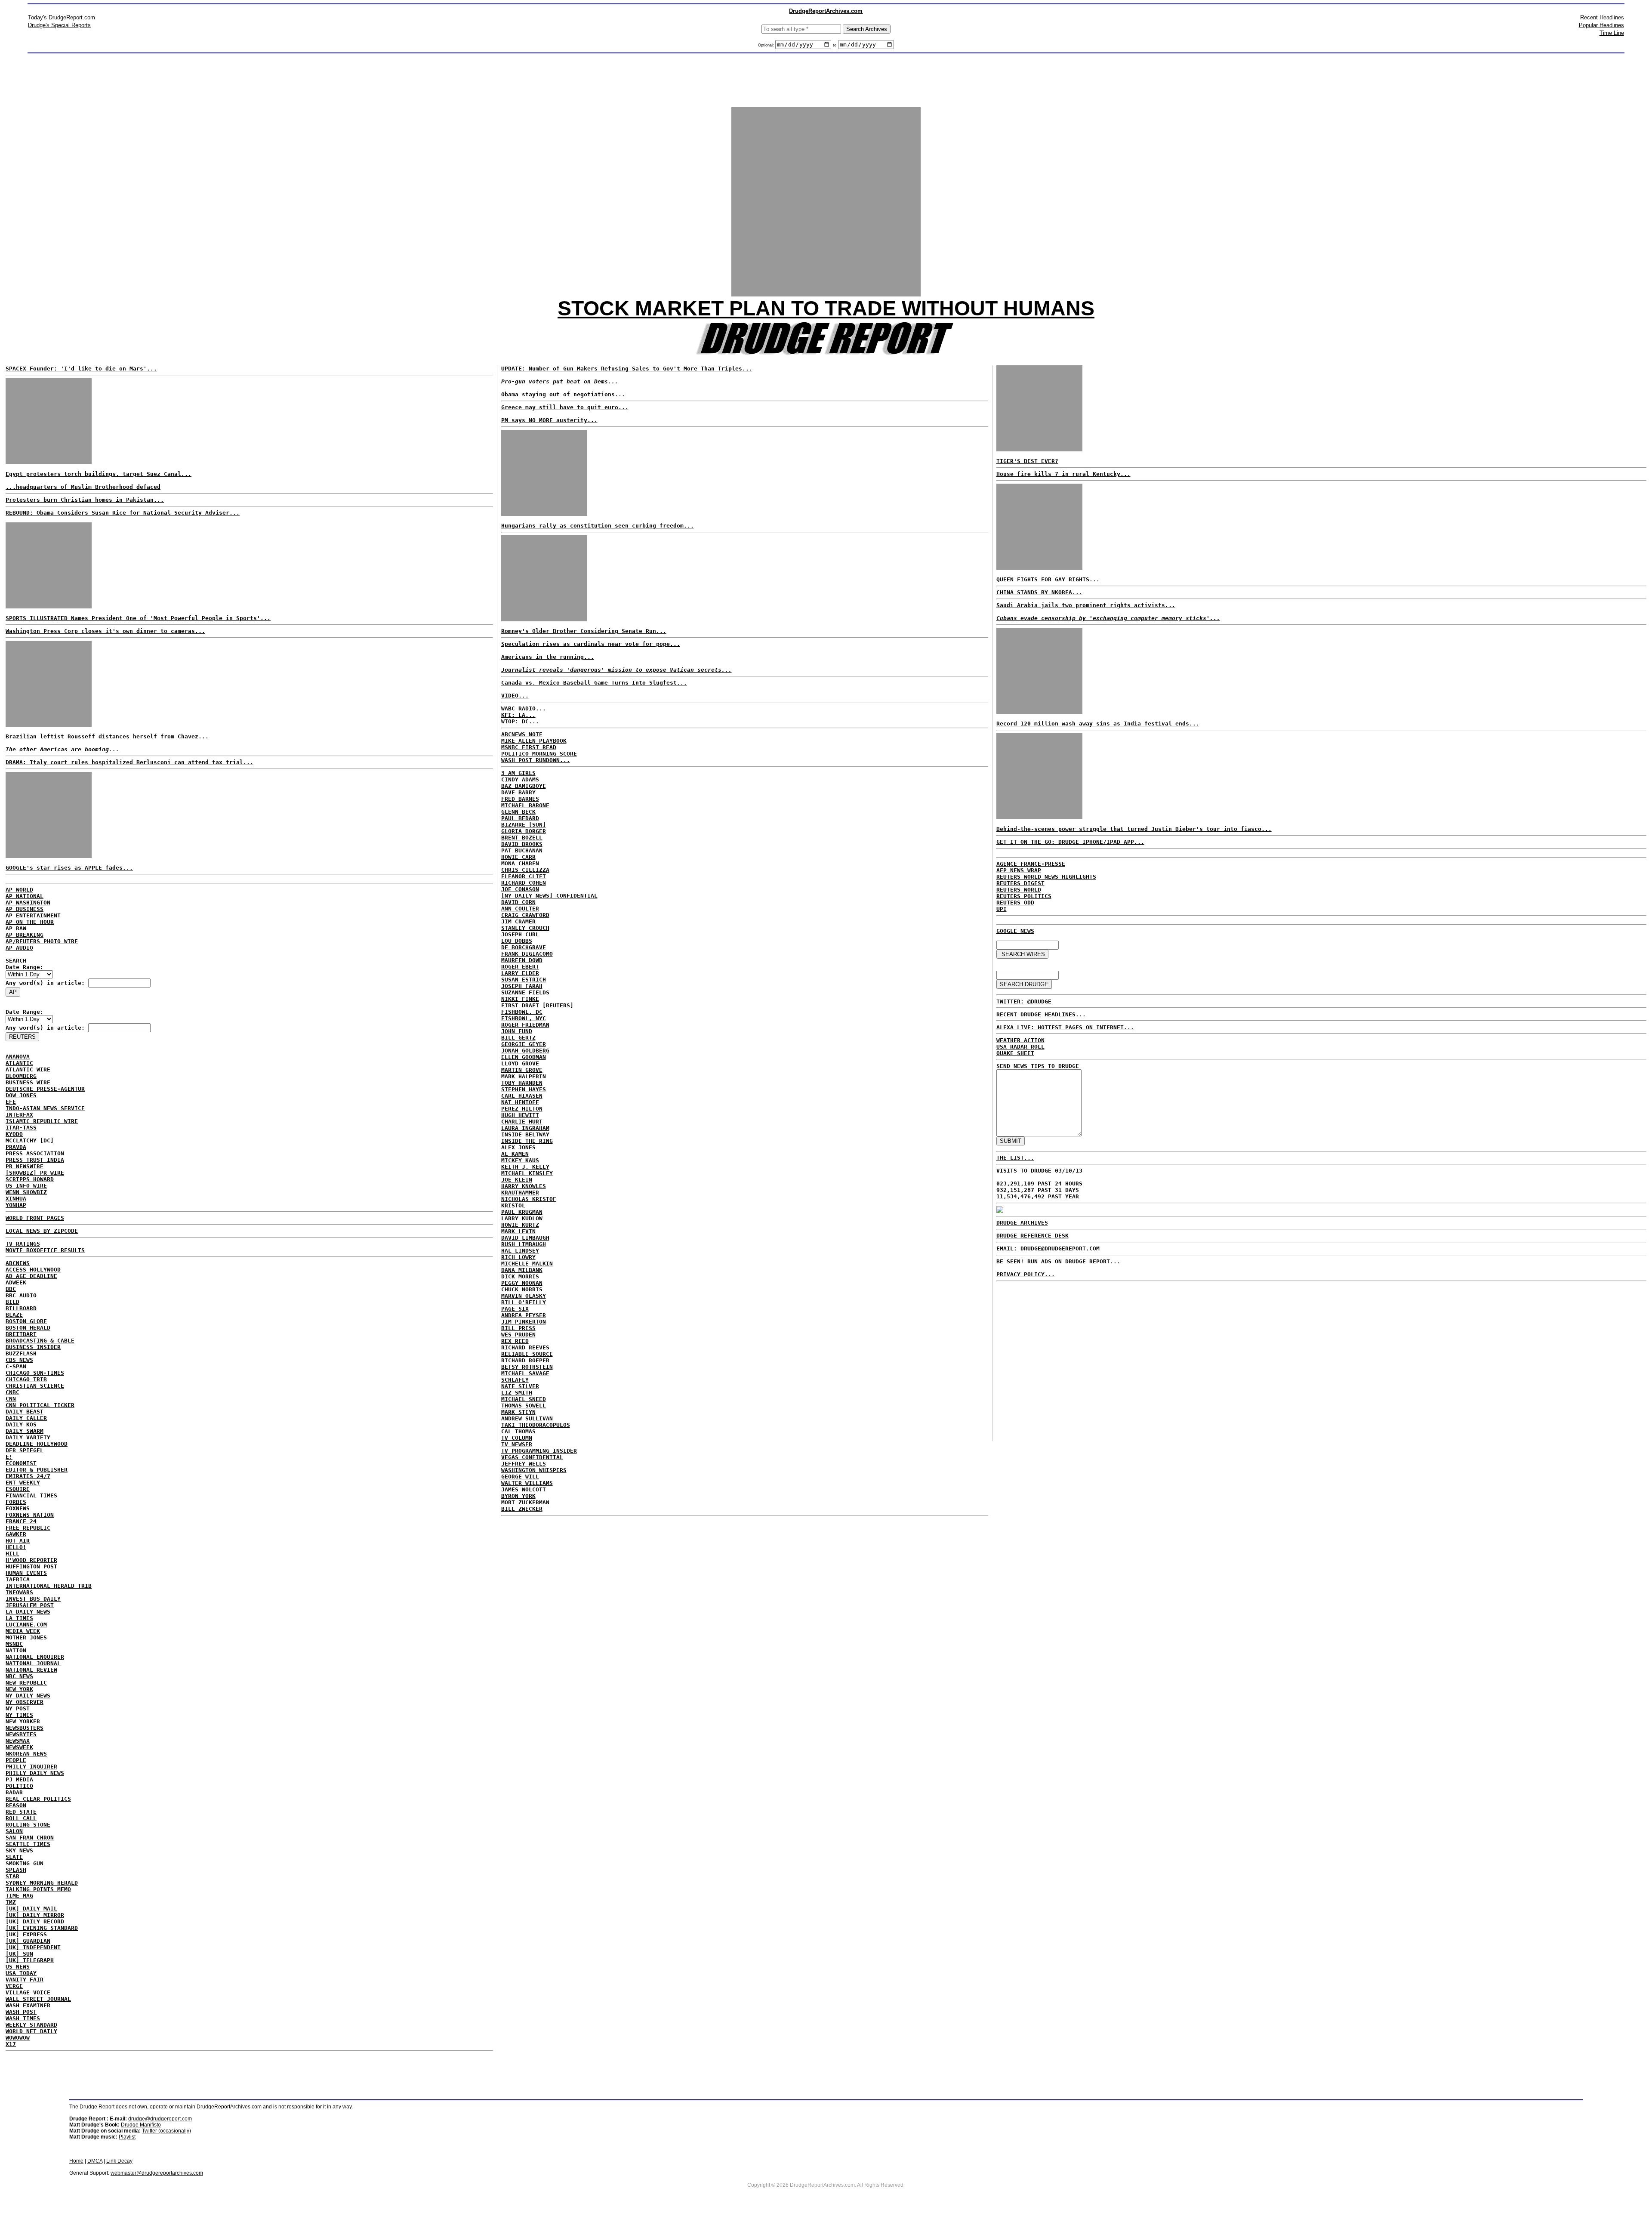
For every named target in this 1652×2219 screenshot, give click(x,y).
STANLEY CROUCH (525, 928)
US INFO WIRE (26, 1186)
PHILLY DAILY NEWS (35, 1773)
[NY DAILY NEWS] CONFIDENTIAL (549, 896)
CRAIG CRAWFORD (525, 915)
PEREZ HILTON (522, 1109)
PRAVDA (16, 1147)
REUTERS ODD (1015, 903)
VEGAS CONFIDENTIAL (532, 1457)
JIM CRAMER (518, 921)
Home (76, 2161)
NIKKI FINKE (520, 999)
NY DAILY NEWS (28, 1696)
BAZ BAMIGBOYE (524, 786)
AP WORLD (19, 890)
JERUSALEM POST (30, 1605)
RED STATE (21, 1812)
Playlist (127, 2137)
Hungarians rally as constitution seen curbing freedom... (598, 526)
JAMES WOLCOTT (524, 1489)
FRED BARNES (520, 799)
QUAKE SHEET (1015, 1053)
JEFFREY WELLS (524, 1464)
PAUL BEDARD (520, 818)
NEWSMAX (18, 1741)
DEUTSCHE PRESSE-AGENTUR (45, 1089)
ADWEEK (16, 1282)
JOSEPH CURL (520, 934)
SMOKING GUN (25, 1863)
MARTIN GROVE (522, 1070)
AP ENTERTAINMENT (33, 915)
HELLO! (16, 1547)
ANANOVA (18, 1057)
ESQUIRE (18, 1489)
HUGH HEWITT (520, 1115)
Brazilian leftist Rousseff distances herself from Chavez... (107, 736)
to (835, 45)
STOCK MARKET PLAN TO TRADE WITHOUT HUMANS (826, 308)
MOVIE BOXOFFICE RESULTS (45, 1250)
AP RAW (16, 928)
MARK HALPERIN (524, 1076)
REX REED (515, 1341)
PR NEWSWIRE (25, 1166)
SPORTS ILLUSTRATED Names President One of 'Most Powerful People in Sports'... (138, 618)
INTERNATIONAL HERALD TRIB (49, 1586)
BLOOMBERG (21, 1076)
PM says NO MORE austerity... (549, 420)
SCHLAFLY (515, 1380)
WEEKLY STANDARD (31, 2025)
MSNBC (14, 1644)
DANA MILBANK (522, 1270)
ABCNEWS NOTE (522, 734)
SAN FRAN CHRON (30, 1838)
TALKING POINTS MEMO (38, 1889)
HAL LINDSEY (520, 1251)
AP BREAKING (25, 935)
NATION (16, 1650)
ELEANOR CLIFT (524, 876)
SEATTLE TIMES (28, 1844)
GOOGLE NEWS (1015, 931)
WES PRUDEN (518, 1335)
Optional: (767, 45)
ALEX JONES (518, 1147)
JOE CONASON (520, 889)
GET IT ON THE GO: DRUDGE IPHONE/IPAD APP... (1070, 842)
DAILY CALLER (26, 1418)
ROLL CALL (21, 1818)
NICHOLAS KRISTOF (529, 1199)
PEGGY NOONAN (522, 1283)
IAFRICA (18, 1579)
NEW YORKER (23, 1721)
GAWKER (16, 1534)
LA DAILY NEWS (28, 1612)
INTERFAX (19, 1115)
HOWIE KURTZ (520, 1225)
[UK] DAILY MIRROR (35, 1915)
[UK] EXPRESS (26, 1934)
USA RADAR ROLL (1020, 1047)
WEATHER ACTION (1020, 1040)
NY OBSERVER (25, 1702)
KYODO (14, 1134)
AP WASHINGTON (28, 903)
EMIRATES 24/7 (28, 1476)
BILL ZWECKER (522, 1509)
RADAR (14, 1792)
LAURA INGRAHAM (525, 1128)
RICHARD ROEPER (525, 1360)
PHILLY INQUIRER (31, 1767)
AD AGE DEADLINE (31, 1276)
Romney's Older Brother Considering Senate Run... (584, 631)
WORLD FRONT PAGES (35, 1218)
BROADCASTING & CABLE (40, 1341)
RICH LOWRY (518, 1257)
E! (9, 1457)
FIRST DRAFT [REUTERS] (537, 1005)
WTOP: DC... (520, 721)
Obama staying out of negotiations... (563, 394)
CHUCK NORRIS (522, 1289)
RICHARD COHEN (524, 883)
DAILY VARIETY (28, 1437)
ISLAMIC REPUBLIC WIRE (42, 1121)
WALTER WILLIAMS (527, 1483)
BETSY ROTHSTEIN (527, 1367)
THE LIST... (1015, 1158)
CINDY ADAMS (520, 779)
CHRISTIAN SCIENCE (35, 1386)
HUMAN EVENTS (26, 1573)
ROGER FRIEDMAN (525, 1025)
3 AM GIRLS (518, 773)
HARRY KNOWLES (524, 1186)
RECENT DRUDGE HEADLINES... (1041, 1014)
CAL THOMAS (518, 1431)
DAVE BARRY (518, 792)
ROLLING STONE (28, 1825)
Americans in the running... (548, 657)
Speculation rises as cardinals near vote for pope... (591, 644)
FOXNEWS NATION (30, 1515)
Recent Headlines (1602, 17)
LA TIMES (19, 1618)
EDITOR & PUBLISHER (37, 1470)
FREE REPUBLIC (28, 1528)
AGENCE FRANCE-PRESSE (1031, 864)
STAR (12, 1876)
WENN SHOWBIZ (26, 1192)
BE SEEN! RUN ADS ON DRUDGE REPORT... (1058, 1261)
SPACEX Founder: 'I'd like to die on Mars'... (81, 369)
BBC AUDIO (21, 1295)
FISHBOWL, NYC (524, 1018)
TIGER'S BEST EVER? (1027, 461)
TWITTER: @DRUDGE (1024, 1001)
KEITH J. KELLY (525, 1167)
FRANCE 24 (21, 1521)
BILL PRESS (518, 1328)
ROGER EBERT (520, 967)
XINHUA (16, 1199)
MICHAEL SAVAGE (525, 1373)
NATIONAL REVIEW (31, 1670)
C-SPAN (16, 1366)
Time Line (1612, 33)
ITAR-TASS (21, 1128)
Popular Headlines (1601, 25)
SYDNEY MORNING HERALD (42, 1883)
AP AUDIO (19, 948)
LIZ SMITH (517, 1393)
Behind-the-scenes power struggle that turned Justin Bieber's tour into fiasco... (1134, 829)
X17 (11, 2044)
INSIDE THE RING (527, 1141)
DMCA (95, 2161)
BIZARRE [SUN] (524, 825)
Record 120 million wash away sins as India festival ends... (1098, 724)
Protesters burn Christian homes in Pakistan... (85, 500)
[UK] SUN (19, 1954)
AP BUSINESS (25, 909)
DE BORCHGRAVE (524, 947)
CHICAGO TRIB (26, 1379)
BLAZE (14, 1315)
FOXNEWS (18, 1508)
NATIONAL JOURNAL (33, 1663)
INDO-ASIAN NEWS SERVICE (45, 1108)
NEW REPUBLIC (26, 1683)
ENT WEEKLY (23, 1483)
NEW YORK (19, 1689)
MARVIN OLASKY (524, 1296)
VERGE (14, 1986)
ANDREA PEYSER (524, 1315)
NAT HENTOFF (520, 1102)
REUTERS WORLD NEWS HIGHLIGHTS (1046, 877)
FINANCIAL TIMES (31, 1495)
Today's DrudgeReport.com (62, 17)
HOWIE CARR (518, 857)
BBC (11, 1289)
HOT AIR (18, 1541)
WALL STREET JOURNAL (38, 1999)
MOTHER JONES (26, 1637)
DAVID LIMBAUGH (525, 1238)
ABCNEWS (18, 1263)
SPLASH (16, 1870)
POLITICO (19, 1786)
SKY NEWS (19, 1850)
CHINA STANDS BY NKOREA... (1039, 592)
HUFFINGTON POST (31, 1566)
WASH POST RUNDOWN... (536, 760)
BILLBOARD (21, 1308)
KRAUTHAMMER (520, 1193)
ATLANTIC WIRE (28, 1069)
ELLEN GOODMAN (524, 1057)
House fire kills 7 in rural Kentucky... (1063, 474)
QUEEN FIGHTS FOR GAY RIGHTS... (1048, 579)
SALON (14, 1831)
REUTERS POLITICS (1024, 896)
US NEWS (18, 1967)
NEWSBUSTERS (25, 1728)
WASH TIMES (23, 2018)
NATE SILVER (520, 1386)
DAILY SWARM (25, 1431)
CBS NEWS (19, 1360)
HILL (12, 1554)
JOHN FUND (517, 1031)
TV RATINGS (23, 1244)
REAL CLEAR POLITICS (38, 1799)
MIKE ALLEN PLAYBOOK (534, 741)
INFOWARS (19, 1592)
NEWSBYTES (21, 1734)
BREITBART (21, 1334)
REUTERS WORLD (1019, 890)
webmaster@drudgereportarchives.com (157, 2173)
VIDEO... (515, 696)
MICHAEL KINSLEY (527, 1173)
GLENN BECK (518, 812)
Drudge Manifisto (141, 2125)
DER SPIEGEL (25, 1450)
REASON (16, 1805)
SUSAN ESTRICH (524, 980)
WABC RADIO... (524, 708)
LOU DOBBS (517, 941)
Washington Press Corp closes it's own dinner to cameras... (105, 631)
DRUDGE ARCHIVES (1022, 1223)
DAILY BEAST (25, 1412)
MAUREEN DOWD (522, 960)
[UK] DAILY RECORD (35, 1921)
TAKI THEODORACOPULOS (536, 1425)
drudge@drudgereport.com (160, 2119)
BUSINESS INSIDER (33, 1347)
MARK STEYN (518, 1412)
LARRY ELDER (520, 973)
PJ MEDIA (19, 1779)
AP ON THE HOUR (30, 922)
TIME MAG (19, 1896)
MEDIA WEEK (23, 1631)
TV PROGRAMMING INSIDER (539, 1451)
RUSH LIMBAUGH (524, 1244)
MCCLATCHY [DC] (30, 1140)
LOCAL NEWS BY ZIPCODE (42, 1231)
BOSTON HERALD (28, 1328)
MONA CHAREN (520, 863)
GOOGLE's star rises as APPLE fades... (69, 868)
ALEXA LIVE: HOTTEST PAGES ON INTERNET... (1065, 1027)
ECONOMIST (21, 1463)
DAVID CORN (518, 902)
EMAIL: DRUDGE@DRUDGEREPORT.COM (1048, 1248)
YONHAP (16, 1205)
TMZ (11, 1902)
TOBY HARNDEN (522, 1083)
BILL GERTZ (518, 1038)
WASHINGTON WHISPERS (534, 1470)
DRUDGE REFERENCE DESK (1032, 1236)
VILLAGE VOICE (28, 1992)
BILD (12, 1302)
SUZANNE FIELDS (525, 992)
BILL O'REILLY (524, 1302)
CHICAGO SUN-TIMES (35, 1373)
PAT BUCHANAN (522, 850)
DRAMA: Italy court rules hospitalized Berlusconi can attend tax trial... (129, 762)
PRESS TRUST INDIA (35, 1160)
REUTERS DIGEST (1020, 883)
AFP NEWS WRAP (1019, 870)
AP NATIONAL (25, 896)
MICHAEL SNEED (524, 1399)
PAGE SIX (515, 1309)
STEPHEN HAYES (524, 1089)
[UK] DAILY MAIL (31, 1909)
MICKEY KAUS (520, 1160)
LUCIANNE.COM (26, 1625)
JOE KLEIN (517, 1180)
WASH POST (21, 2012)
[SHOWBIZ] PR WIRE (35, 1173)
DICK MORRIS (520, 1276)
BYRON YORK (518, 1496)
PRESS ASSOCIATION (35, 1153)
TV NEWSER (517, 1444)
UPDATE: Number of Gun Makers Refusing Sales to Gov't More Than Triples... (627, 369)
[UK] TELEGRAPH (30, 1960)
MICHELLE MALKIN (527, 1264)
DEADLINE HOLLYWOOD (37, 1444)
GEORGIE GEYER (524, 1044)
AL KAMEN (515, 1154)
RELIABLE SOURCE (527, 1354)
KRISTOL (513, 1205)
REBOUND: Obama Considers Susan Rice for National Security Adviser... (123, 513)
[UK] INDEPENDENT (33, 1947)
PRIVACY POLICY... (1026, 1274)
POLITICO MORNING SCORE (539, 754)
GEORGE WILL (520, 1477)
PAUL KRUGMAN (522, 1212)
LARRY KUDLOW (522, 1218)
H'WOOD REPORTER (31, 1560)
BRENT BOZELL (522, 838)
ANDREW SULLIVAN (527, 1418)
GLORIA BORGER (524, 831)
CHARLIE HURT (522, 1122)
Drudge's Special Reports (59, 25)
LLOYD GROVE (520, 1063)
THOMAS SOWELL (524, 1406)
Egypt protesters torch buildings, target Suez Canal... (99, 474)
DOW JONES (21, 1095)
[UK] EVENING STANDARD (42, 1928)
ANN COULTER (520, 909)
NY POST (18, 1708)
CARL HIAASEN (522, 1096)
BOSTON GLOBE (26, 1321)
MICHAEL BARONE (525, 805)
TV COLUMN (517, 1438)
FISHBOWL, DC (522, 1012)
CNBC (12, 1392)
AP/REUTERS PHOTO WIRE (42, 941)
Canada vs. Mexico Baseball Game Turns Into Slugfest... (594, 683)
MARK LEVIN (518, 1231)
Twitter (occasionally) (166, 2131)
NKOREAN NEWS (26, 1754)
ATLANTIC (19, 1063)
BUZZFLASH (21, 1353)
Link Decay (119, 2161)
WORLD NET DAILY (31, 2031)
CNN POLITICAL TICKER (40, 1405)
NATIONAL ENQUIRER (35, 1657)
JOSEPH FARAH (522, 986)
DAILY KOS (21, 1424)
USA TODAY (21, 1973)
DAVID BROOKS (522, 844)
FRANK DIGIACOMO (527, 954)
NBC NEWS (19, 1676)
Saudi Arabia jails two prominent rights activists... (1086, 605)
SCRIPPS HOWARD (30, 1179)
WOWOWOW (18, 2038)
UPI (1002, 909)
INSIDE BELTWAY (525, 1134)
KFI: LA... (518, 715)
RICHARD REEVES (525, 1347)
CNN (11, 1399)
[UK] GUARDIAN (28, 1941)
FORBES (16, 1502)
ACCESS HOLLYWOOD (33, 1270)
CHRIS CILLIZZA (525, 870)
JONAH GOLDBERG (525, 1051)
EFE (11, 1102)
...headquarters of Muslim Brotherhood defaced (83, 487)
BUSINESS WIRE (28, 1082)
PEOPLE (16, 1760)
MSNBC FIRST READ (529, 747)
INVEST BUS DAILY (33, 1599)
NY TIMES (19, 1715)
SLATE (14, 1857)
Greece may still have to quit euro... (565, 407)
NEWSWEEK (19, 1747)
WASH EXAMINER (28, 2005)
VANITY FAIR (25, 1980)
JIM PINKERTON (524, 1322)
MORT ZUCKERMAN (525, 1502)
